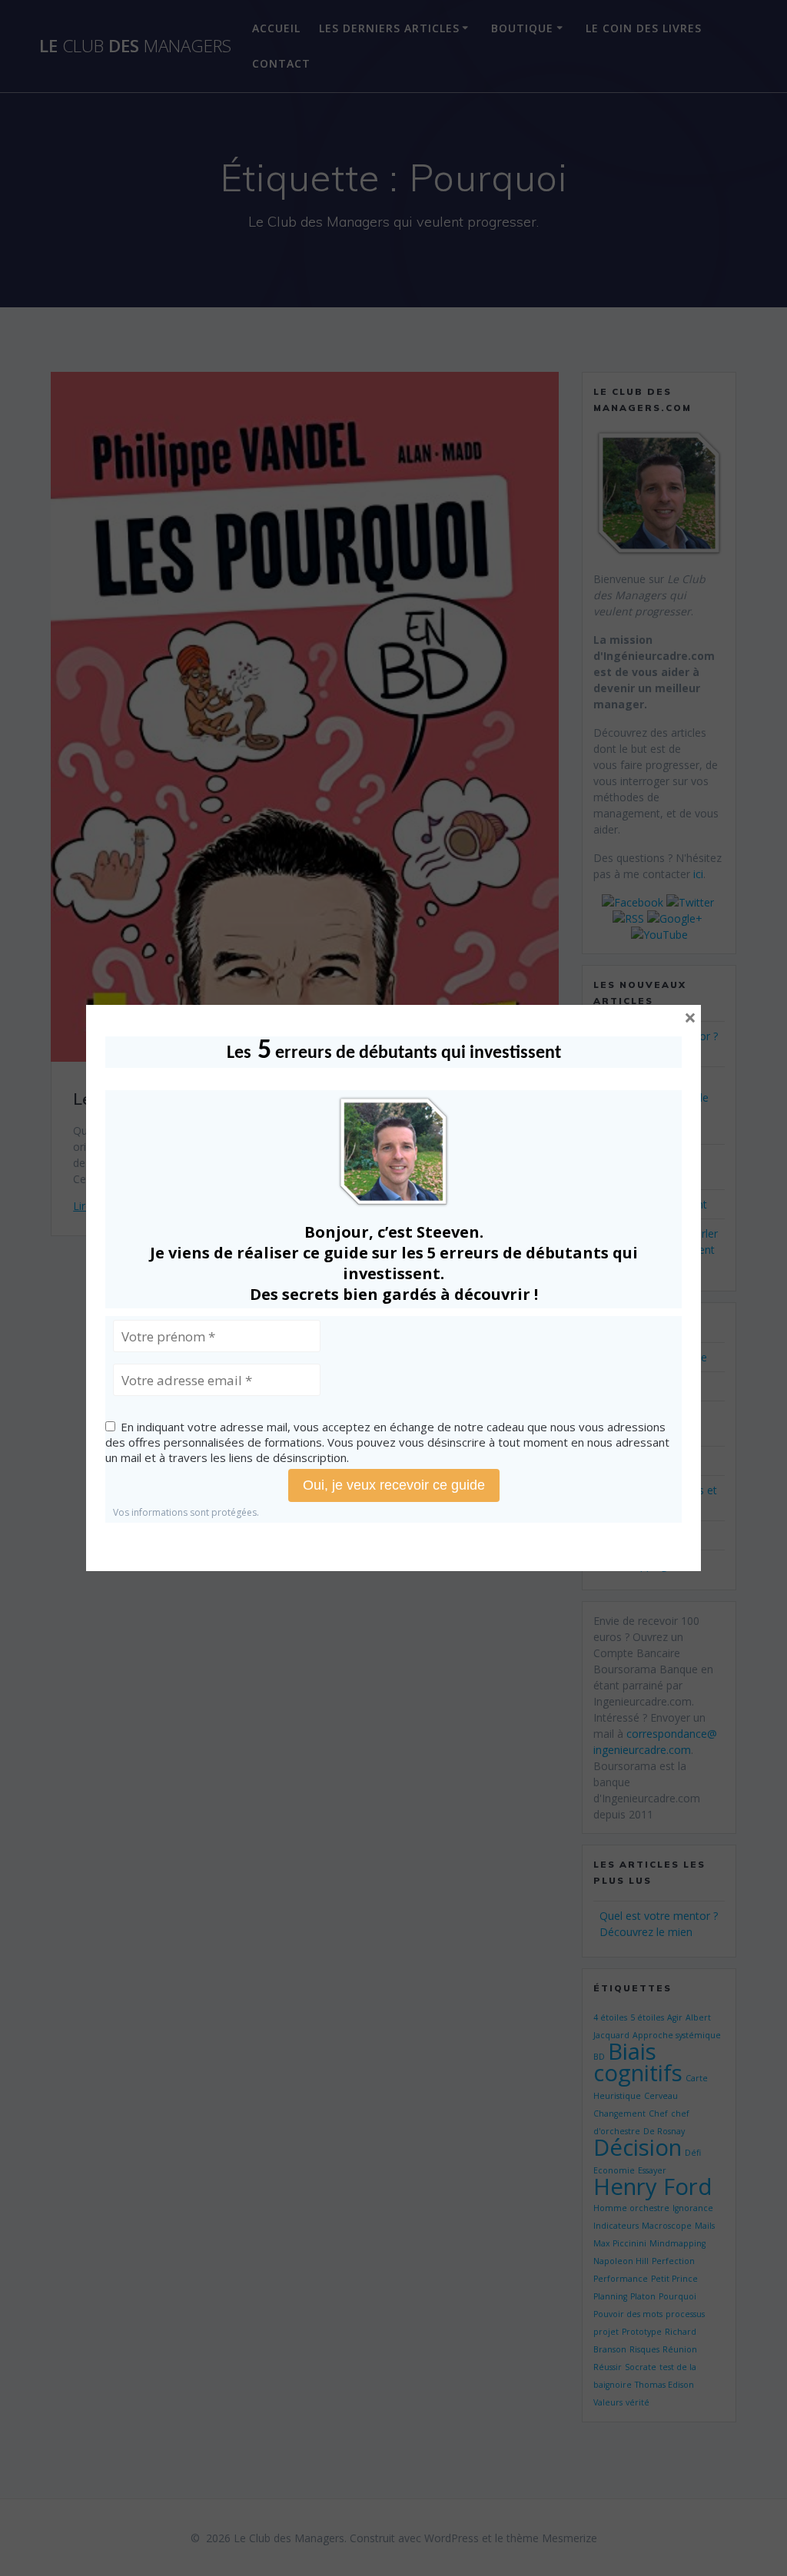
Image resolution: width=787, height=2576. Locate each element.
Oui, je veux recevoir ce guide (394, 1485)
